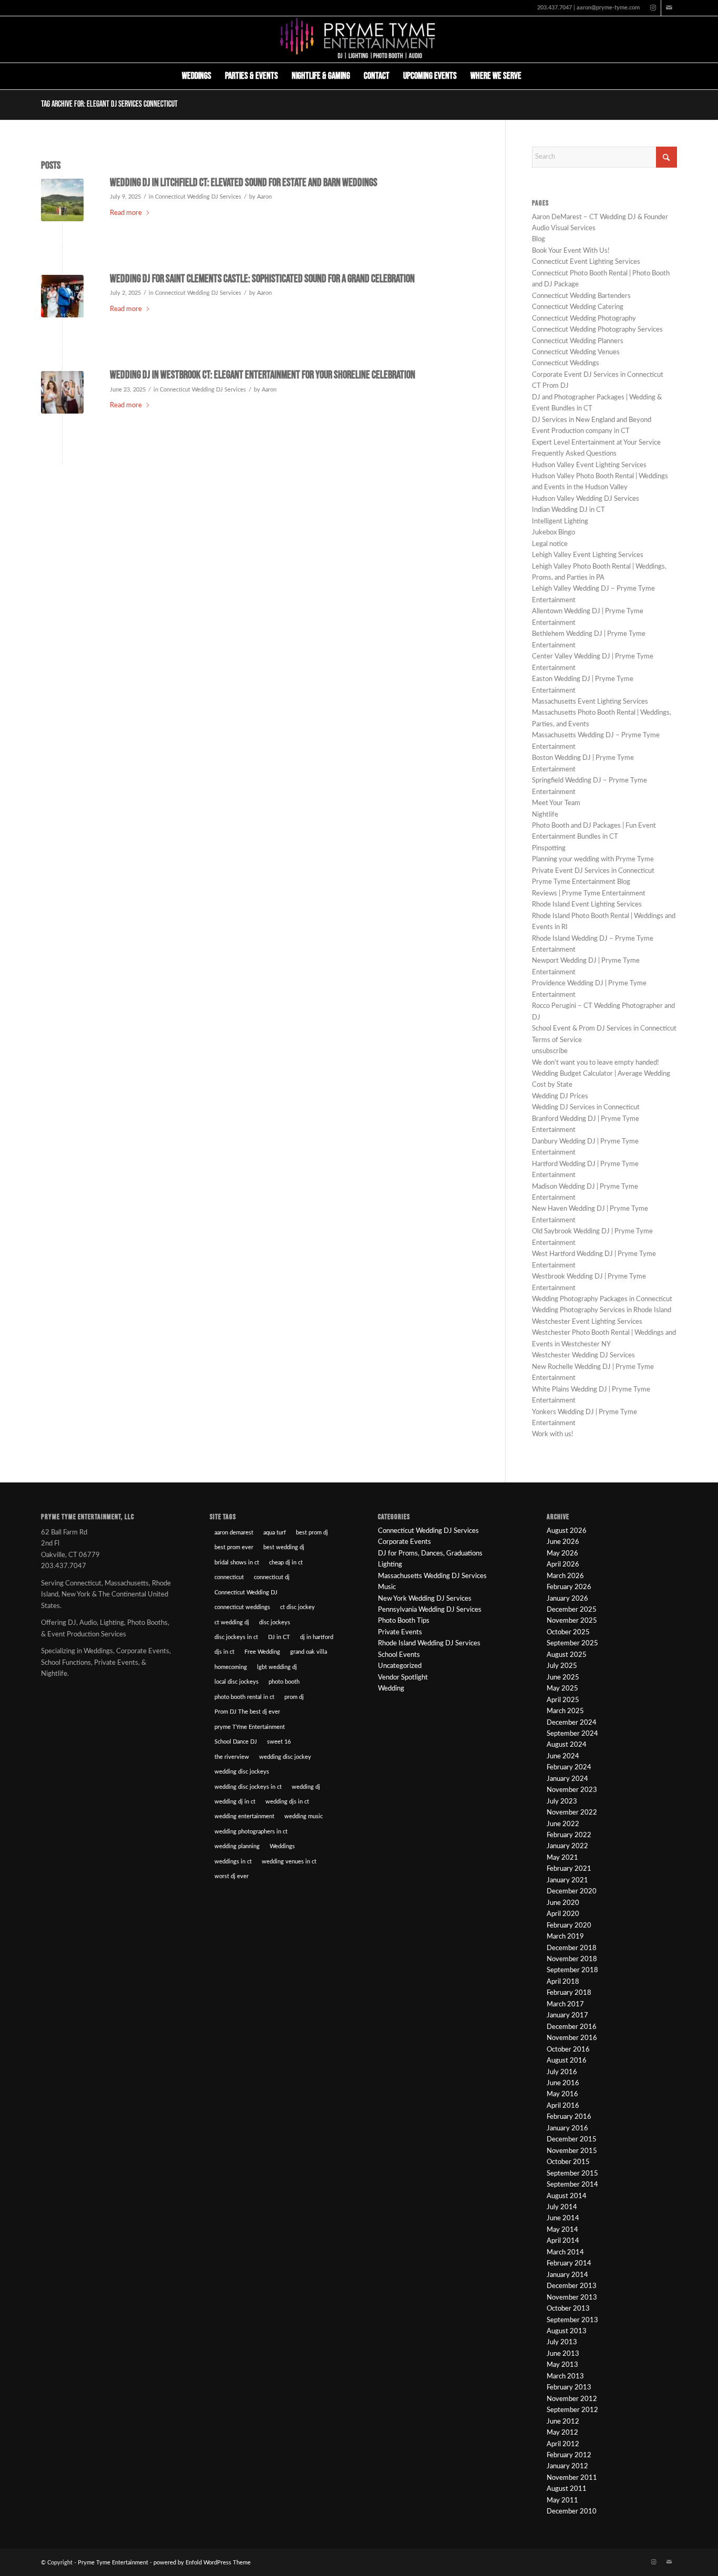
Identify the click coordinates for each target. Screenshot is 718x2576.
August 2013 (567, 2331)
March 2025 (565, 1711)
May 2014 (562, 2230)
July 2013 (562, 2342)
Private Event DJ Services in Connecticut (593, 871)
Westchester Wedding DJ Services (583, 1356)
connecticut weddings (242, 1607)
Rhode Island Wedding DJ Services (429, 1644)
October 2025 (568, 1632)
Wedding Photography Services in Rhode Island (602, 1310)
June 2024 (563, 1756)
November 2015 (572, 2151)
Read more (126, 213)
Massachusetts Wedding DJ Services (432, 1576)
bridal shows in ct (237, 1563)
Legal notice (550, 544)
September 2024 (572, 1734)
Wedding (391, 1689)
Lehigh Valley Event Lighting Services (588, 555)
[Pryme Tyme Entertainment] (359, 39)
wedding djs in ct (287, 1802)
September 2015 (572, 2174)
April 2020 (563, 1914)
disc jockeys (275, 1622)
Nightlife (545, 815)
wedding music (304, 1816)
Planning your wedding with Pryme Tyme (593, 859)
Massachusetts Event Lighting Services (590, 702)
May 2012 (562, 2433)
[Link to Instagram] (653, 8)
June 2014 (563, 2218)
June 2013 (563, 2354)
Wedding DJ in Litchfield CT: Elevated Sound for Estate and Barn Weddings (244, 183)
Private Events (400, 1632)
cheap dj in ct (286, 1563)
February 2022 (569, 1835)
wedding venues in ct (289, 1862)
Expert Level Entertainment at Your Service (596, 443)
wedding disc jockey (285, 1757)
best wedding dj (284, 1547)
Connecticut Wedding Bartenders (581, 296)
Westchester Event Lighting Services (587, 1322)
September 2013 (572, 2320)
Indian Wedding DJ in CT (568, 510)
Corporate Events (404, 1542)
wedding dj (306, 1787)
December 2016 (572, 2027)
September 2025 (572, 1644)
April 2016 (563, 2106)
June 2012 (563, 2422)
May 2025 (562, 1689)
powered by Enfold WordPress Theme (202, 2563)
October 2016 (568, 2050)
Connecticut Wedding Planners (578, 341)
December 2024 (572, 1723)
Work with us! (553, 1434)
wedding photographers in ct (251, 1832)
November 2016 (572, 2038)
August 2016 (567, 2061)
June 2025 (563, 1678)
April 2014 (563, 2241)
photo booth (284, 1682)
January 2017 (567, 2016)
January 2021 (567, 1881)
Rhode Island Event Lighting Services (587, 905)
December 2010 (572, 2512)
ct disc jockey (298, 1607)
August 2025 (567, 1655)
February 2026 (569, 1587)
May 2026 (562, 1554)
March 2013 (565, 2377)
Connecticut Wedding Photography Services (597, 330)
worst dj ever (232, 1876)
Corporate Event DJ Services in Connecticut (598, 375)
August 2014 (567, 2196)
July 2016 (562, 2072)
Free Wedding (262, 1652)
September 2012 (572, 2410)
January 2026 (567, 1599)
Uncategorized (400, 1666)
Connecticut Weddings (566, 363)
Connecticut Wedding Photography (584, 319)
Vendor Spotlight (403, 1678)
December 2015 (572, 2140)
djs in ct (224, 1652)
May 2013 (562, 2365)
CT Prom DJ (550, 386)
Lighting (390, 1565)
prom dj (294, 1697)
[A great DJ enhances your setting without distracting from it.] (62, 392)
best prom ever (234, 1547)
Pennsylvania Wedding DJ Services (430, 1610)
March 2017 (565, 2005)
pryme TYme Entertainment (250, 1727)
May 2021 (562, 1858)
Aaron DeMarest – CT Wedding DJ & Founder (600, 217)
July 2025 (562, 1666)
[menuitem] (197, 76)
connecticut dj (272, 1577)
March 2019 (565, 1937)
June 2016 (563, 2083)
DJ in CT (279, 1637)
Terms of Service (557, 1040)
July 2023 (562, 1802)
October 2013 (568, 2309)
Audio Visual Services (564, 228)
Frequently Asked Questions (574, 454)
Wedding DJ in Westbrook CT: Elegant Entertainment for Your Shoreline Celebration (263, 375)
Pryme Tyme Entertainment (113, 2563)
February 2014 (569, 2264)
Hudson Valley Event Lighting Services (589, 465)
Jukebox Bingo (553, 533)
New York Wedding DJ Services (425, 1599)
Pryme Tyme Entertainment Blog (581, 882)
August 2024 (567, 1745)
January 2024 (567, 1779)
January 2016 (567, 2129)
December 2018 (572, 1948)
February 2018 (569, 1993)
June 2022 (563, 1824)
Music (387, 1587)
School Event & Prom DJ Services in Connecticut (604, 1029)
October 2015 (568, 2162)
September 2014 (572, 2185)
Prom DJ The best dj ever (247, 1712)
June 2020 (563, 1903)
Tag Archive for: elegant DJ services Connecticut (109, 104)
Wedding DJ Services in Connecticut (586, 1107)
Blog (538, 239)
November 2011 (572, 2478)
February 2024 (569, 1768)
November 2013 (572, 2298)
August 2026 (567, 1531)
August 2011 (567, 2489)
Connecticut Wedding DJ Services (198, 197)
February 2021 (569, 1869)
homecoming (231, 1667)
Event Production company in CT (581, 431)
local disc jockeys (237, 1682)
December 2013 (572, 2286)
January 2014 (567, 2275)
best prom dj (312, 1533)
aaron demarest (234, 1533)
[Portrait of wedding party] (62, 200)
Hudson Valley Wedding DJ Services (586, 499)
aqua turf (275, 1533)
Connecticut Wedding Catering (578, 307)
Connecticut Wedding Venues (576, 352)
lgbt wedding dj (277, 1667)
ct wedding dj (232, 1622)
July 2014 (562, 2207)
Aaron (264, 197)
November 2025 (572, 1621)
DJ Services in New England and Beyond (592, 420)
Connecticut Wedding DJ (246, 1593)
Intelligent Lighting (560, 522)
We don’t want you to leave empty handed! (596, 1063)
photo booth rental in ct (244, 1697)
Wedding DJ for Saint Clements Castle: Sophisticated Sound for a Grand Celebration (262, 279)
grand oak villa (309, 1652)
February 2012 (569, 2455)
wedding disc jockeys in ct (248, 1787)
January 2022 (567, 1846)
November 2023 (572, 1790)
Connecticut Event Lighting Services (586, 262)
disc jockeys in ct (236, 1637)
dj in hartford (317, 1637)
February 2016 (569, 2117)
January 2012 (567, 2466)
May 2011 (562, 2501)
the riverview (232, 1757)
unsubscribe (550, 1051)
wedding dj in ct (235, 1802)
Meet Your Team (556, 803)
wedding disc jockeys (242, 1772)
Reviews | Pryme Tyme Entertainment (589, 894)
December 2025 (572, 1610)
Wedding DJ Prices (560, 1096)
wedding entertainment (244, 1816)
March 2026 (565, 1576)
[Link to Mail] (669, 8)
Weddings (282, 1846)
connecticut (229, 1577)
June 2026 (563, 1542)
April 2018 (563, 1982)
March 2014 (565, 2253)
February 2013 (569, 2388)
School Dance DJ (236, 1742)
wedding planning (237, 1846)
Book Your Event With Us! (571, 251)
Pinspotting (549, 848)
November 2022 (572, 1813)
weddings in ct (233, 1862)
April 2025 (563, 1700)
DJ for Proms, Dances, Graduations (430, 1554)
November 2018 (572, 1959)
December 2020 (572, 1892)
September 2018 (572, 1970)
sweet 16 (279, 1742)
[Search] (535, 76)
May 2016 (562, 2094)
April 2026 (563, 1565)
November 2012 (572, 2399)
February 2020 (569, 1926)
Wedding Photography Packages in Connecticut (602, 1299)
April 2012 (563, 2444)
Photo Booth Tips (404, 1621)
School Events (399, 1655)
